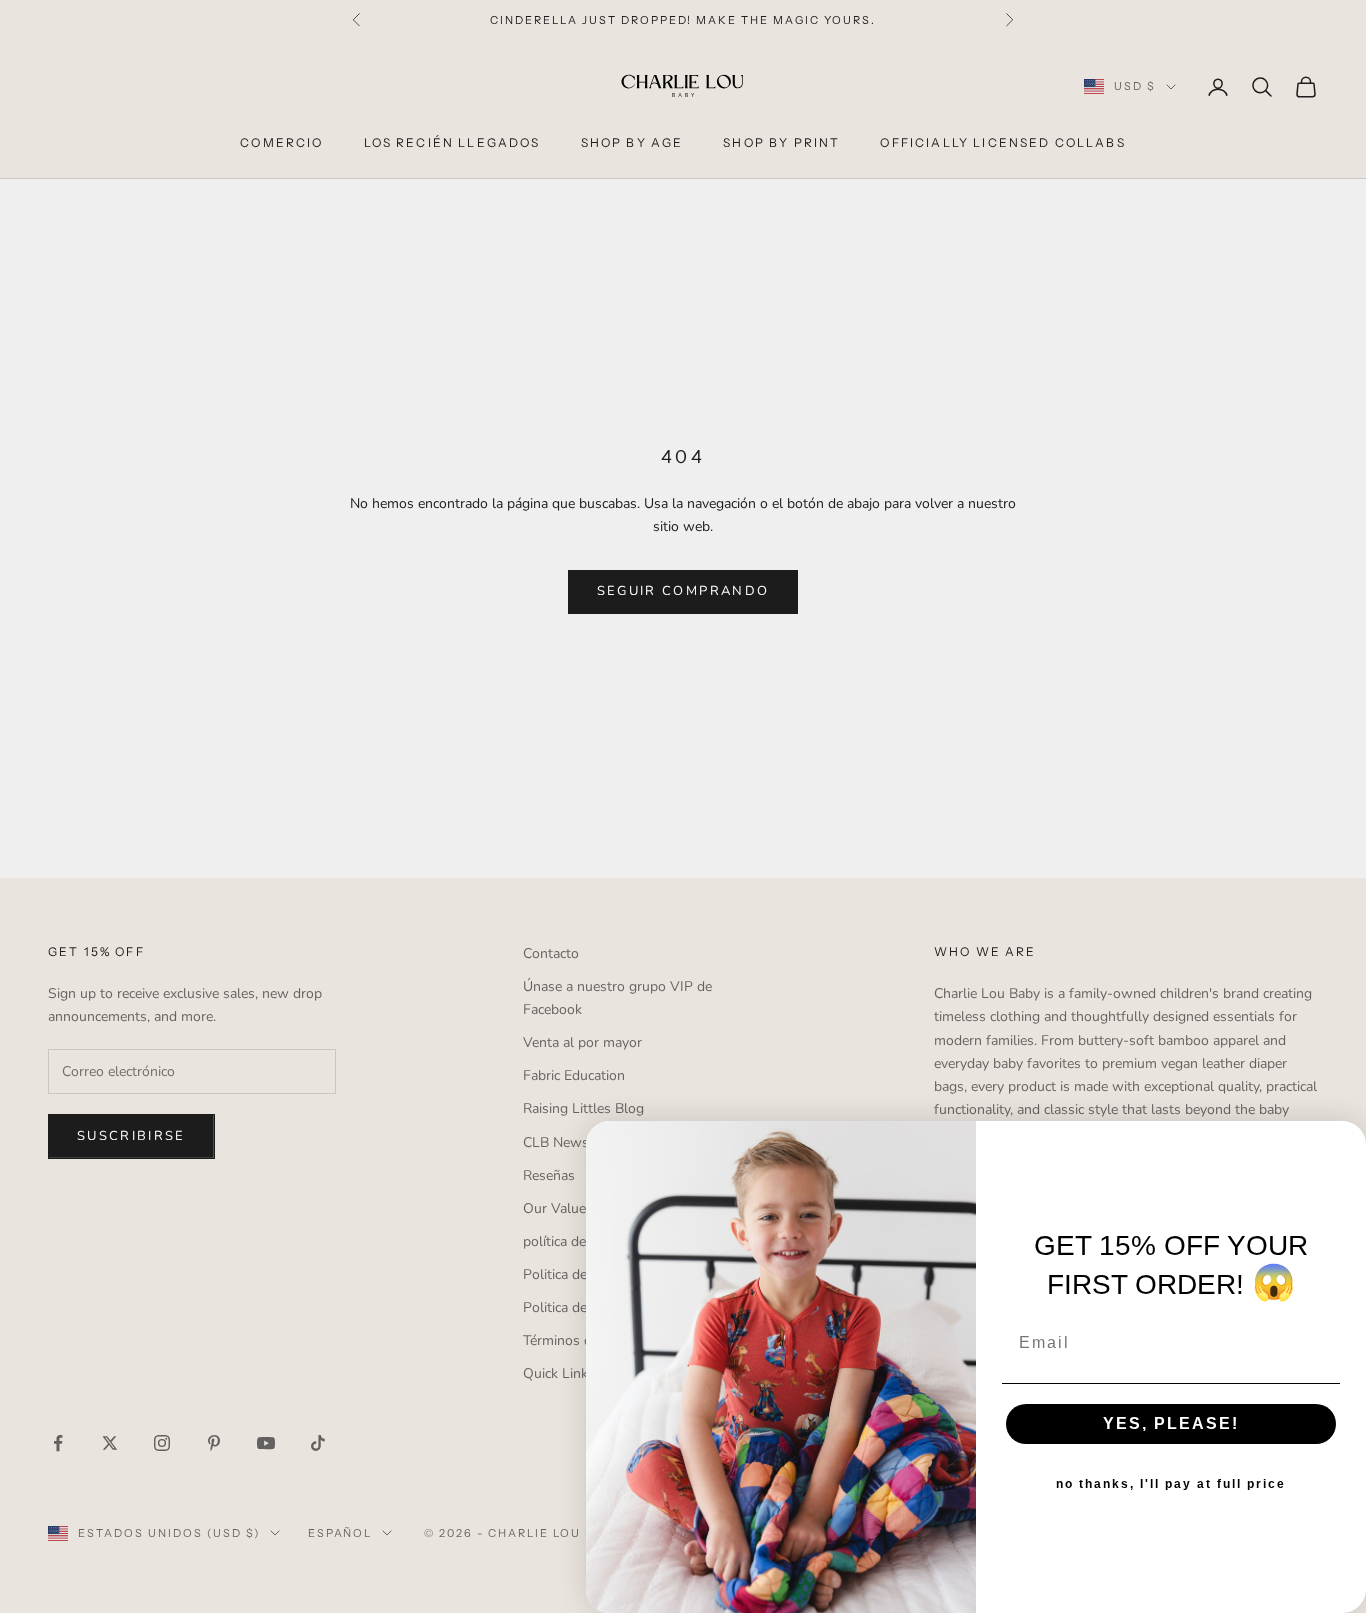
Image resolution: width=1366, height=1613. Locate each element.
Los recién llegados (452, 142)
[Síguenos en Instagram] (162, 1443)
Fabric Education (574, 1075)
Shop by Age (632, 142)
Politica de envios (577, 1307)
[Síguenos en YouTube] (266, 1443)
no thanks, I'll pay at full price (1171, 1484)
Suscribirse (131, 1136)
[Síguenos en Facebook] (58, 1443)
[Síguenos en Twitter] (110, 1443)
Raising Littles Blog (583, 1108)
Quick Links (559, 1373)
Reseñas (549, 1175)
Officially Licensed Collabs (1002, 142)
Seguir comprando (683, 591)
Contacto (551, 953)
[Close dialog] (1344, 1143)
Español (340, 1533)
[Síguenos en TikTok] (318, 1443)
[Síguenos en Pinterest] (214, 1443)
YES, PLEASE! (1171, 1423)
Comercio (281, 142)
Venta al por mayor (582, 1042)
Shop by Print (781, 142)
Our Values (558, 1208)
